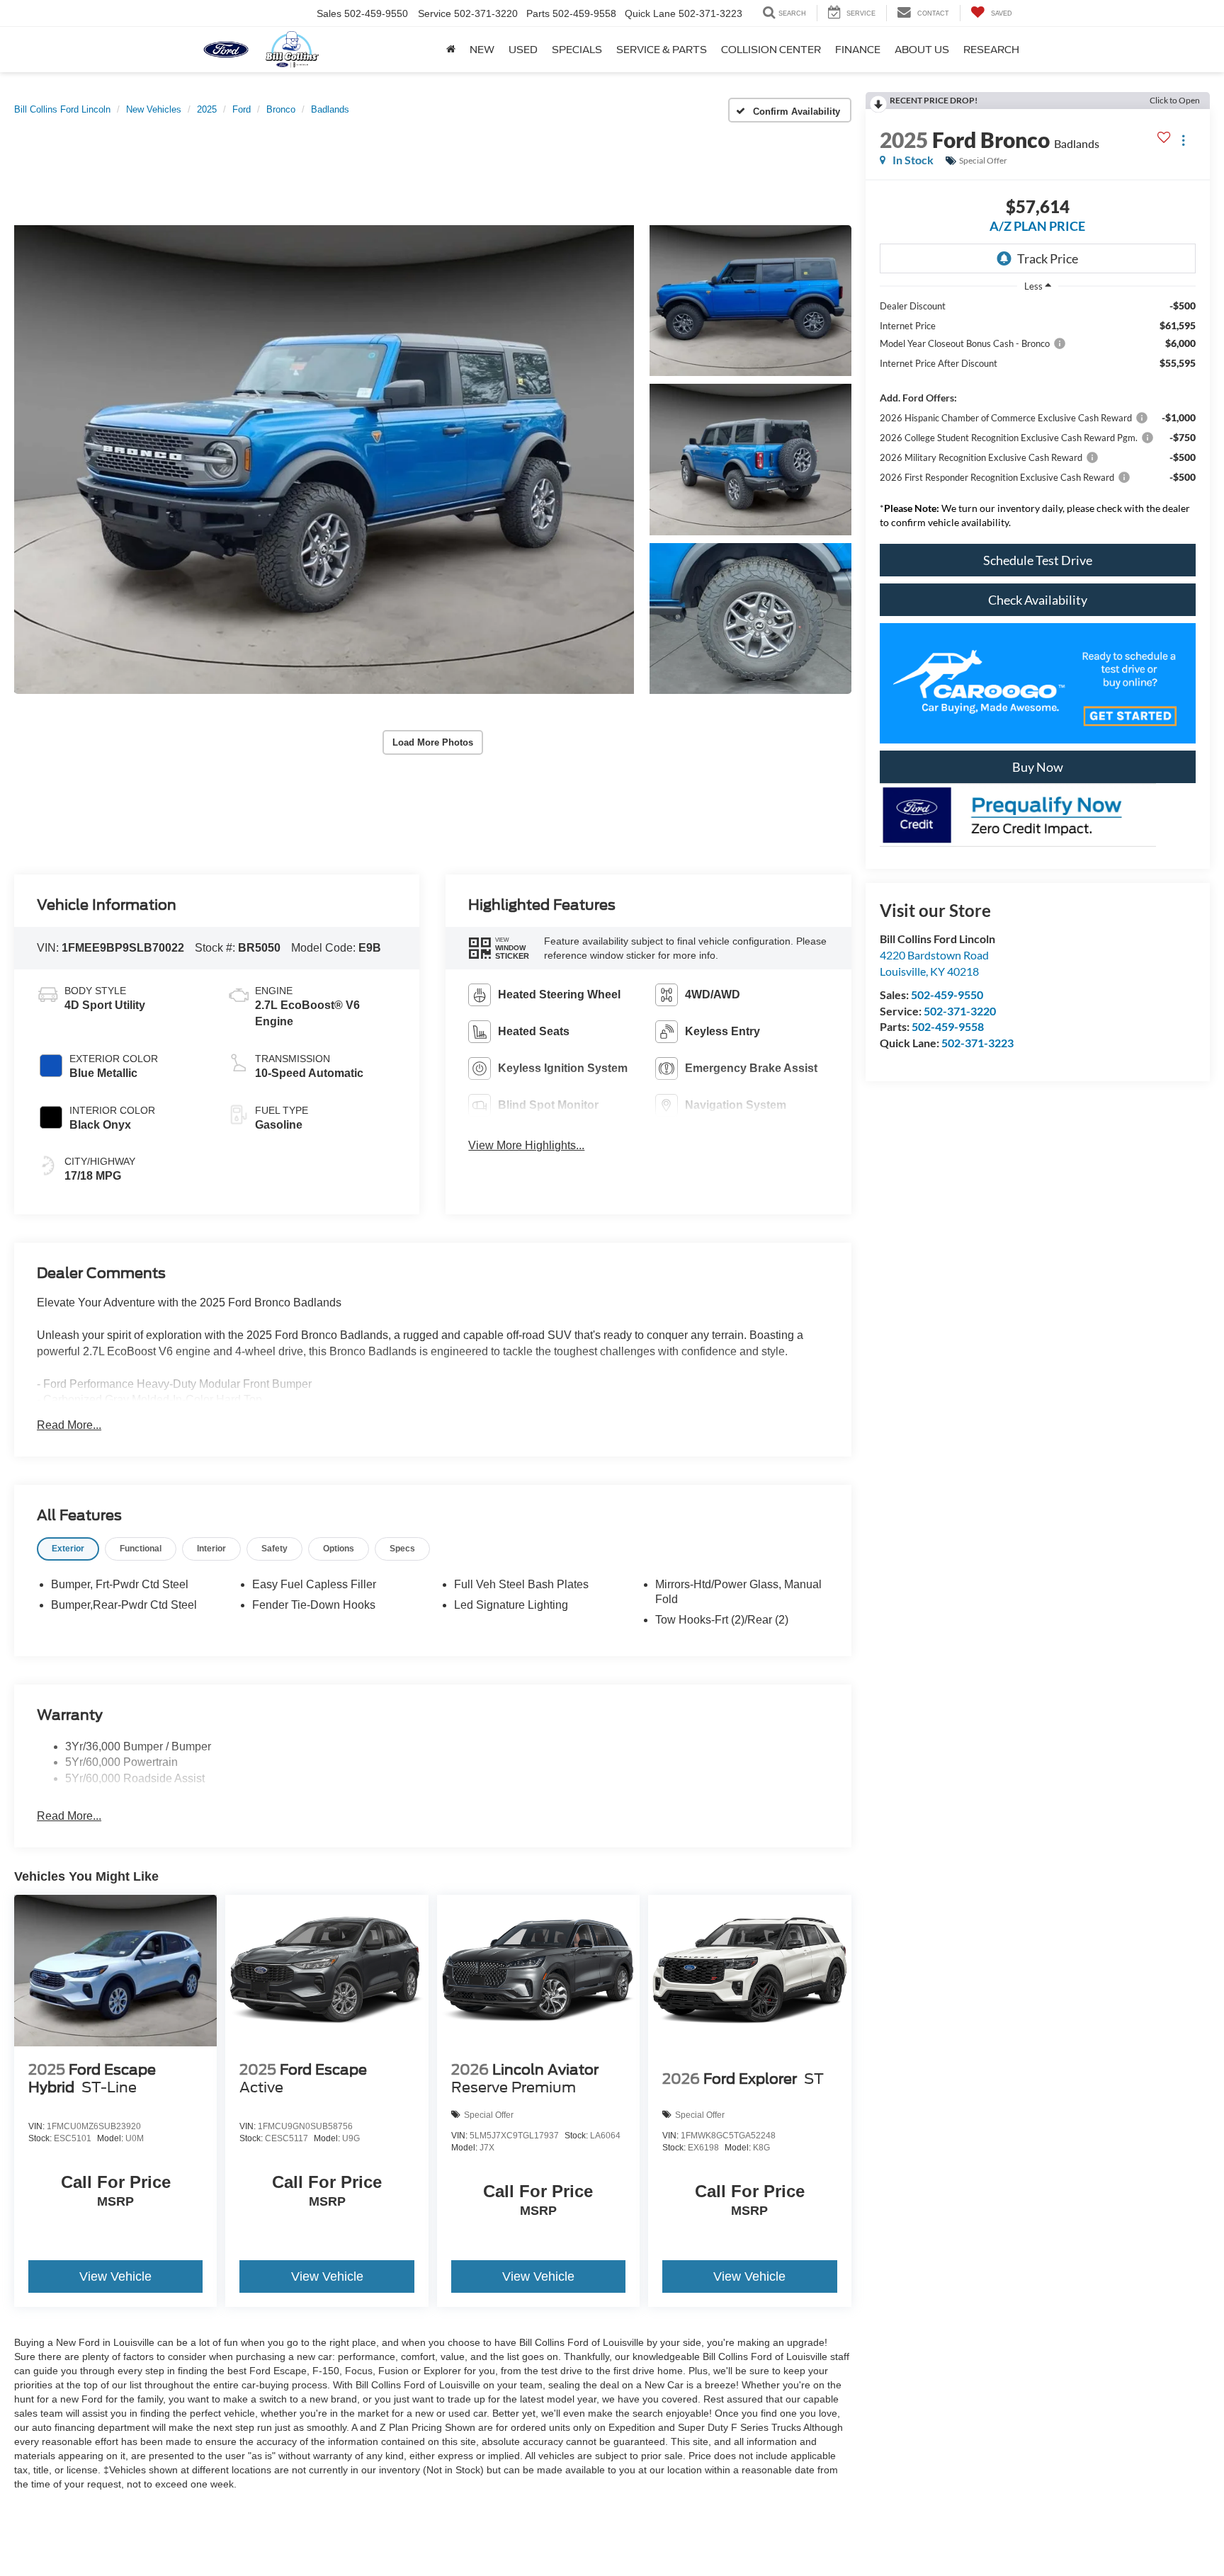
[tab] (68, 1549)
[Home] (451, 50)
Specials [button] (577, 50)
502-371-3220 (960, 1011)
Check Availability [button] (1038, 600)
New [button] (482, 50)
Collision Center (771, 50)
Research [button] (991, 50)
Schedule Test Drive (1038, 560)
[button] (324, 460)
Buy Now (1038, 767)
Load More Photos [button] (433, 742)
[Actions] (1183, 140)
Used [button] (523, 50)
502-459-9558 (948, 1026)
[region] (1038, 418)
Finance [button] (858, 50)
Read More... (69, 1425)
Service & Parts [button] (662, 50)
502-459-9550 (947, 995)
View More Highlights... (526, 1145)
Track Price (1048, 258)
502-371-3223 (977, 1043)
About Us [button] (922, 50)
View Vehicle (115, 2276)
